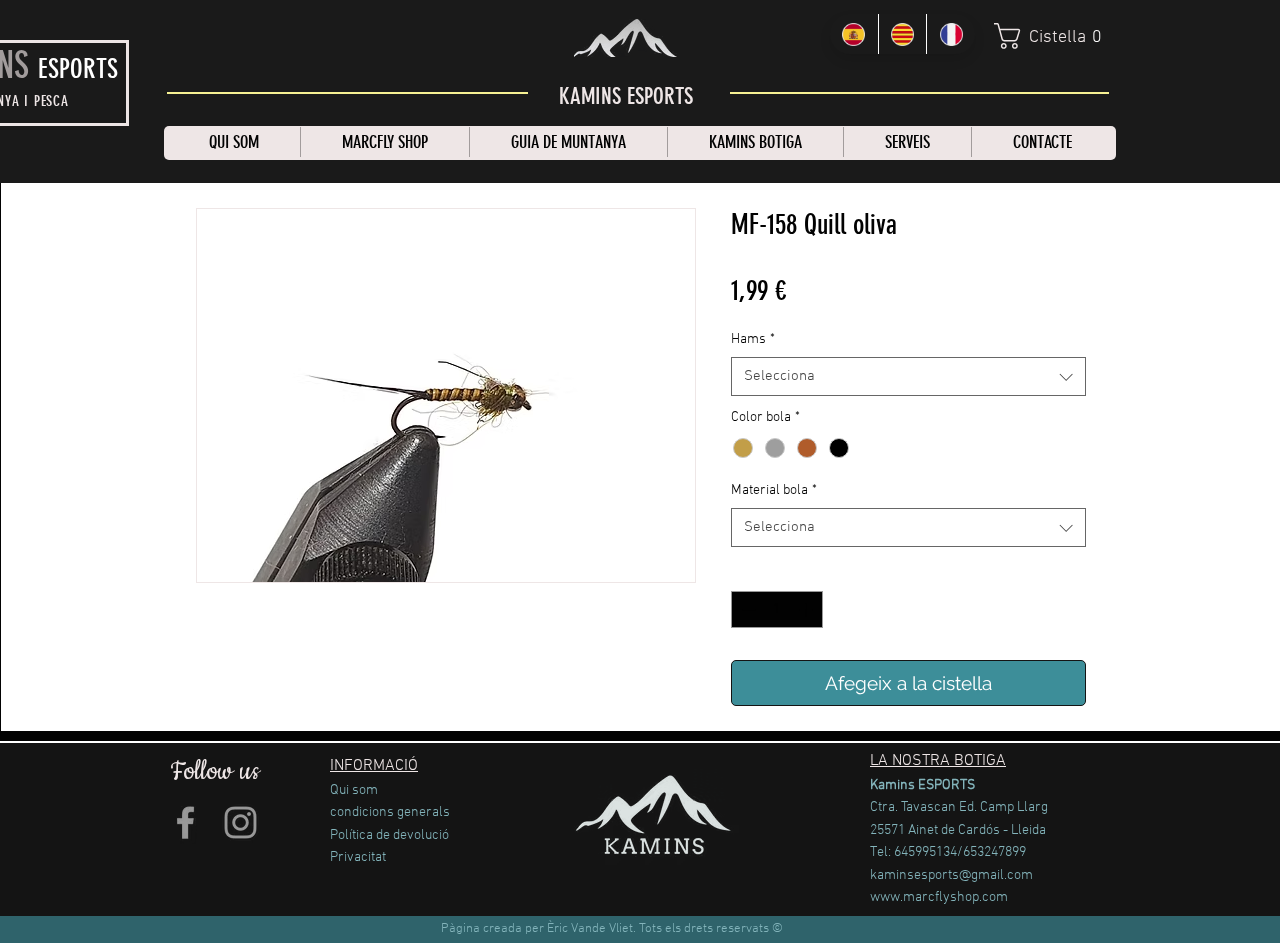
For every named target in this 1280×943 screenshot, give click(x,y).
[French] (950, 34)
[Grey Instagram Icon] (240, 822)
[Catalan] (902, 34)
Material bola (774, 490)
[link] (1053, 36)
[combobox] (908, 376)
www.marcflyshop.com (939, 897)
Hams (753, 339)
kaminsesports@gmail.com (951, 875)
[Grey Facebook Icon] (185, 822)
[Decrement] (746, 609)
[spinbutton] (777, 609)
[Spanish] (854, 34)
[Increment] (807, 609)
